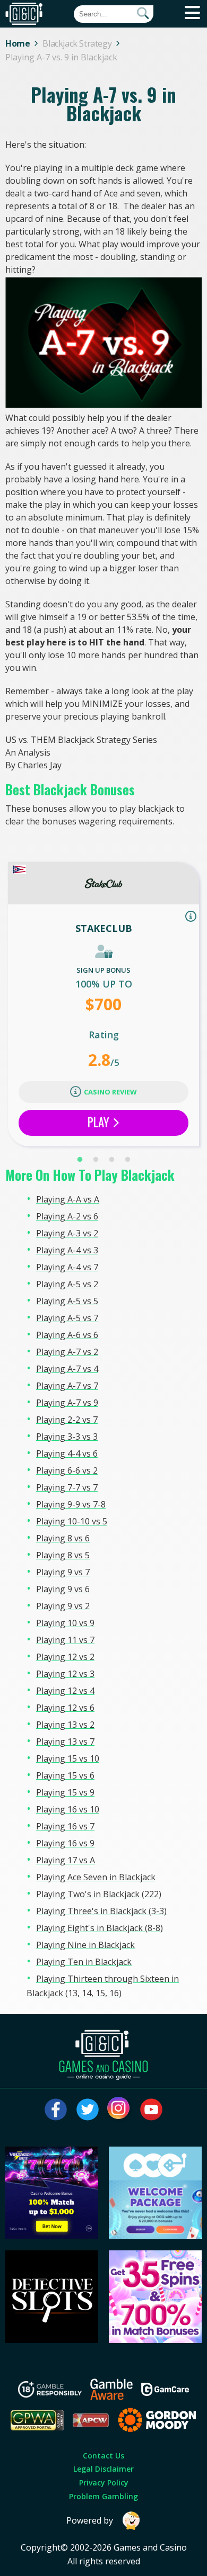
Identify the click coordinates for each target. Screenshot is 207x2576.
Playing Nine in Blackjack (85, 1945)
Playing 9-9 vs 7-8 (71, 1504)
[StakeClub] (103, 883)
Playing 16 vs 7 (65, 1826)
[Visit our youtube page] (151, 2110)
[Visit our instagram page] (119, 2110)
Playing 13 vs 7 (65, 1742)
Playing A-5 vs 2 (67, 1284)
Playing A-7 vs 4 (67, 1369)
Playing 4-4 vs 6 (67, 1453)
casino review (110, 1092)
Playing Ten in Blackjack (84, 1962)
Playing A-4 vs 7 (67, 1267)
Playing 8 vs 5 (63, 1555)
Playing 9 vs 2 (63, 1606)
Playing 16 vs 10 (68, 1809)
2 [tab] (96, 1160)
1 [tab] (80, 1160)
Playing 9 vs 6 (63, 1589)
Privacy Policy (104, 2483)
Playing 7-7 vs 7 (67, 1487)
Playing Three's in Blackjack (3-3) (101, 1911)
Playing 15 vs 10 (68, 1758)
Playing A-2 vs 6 (67, 1216)
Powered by (90, 2520)
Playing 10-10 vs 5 (72, 1521)
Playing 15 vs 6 (65, 1775)
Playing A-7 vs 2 (67, 1352)
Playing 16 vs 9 (65, 1843)
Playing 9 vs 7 (63, 1572)
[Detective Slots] (52, 2340)
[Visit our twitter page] (88, 2110)
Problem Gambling (103, 2496)
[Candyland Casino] (156, 2340)
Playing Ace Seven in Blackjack (96, 1877)
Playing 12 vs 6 (65, 1708)
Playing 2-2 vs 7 (67, 1420)
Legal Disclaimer (103, 2469)
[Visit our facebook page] (56, 2110)
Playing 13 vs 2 (65, 1725)
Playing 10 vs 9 (65, 1623)
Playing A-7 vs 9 (67, 1403)
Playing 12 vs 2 (65, 1657)
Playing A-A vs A (68, 1199)
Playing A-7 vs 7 (67, 1386)
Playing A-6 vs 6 (67, 1335)
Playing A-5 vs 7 (67, 1318)
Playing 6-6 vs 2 (67, 1470)
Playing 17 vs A (66, 1860)
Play (100, 1122)
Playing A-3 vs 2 (67, 1233)
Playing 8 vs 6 (63, 1538)
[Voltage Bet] (52, 2236)
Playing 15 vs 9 (65, 1792)
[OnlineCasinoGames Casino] (156, 2236)
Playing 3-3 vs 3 (67, 1437)
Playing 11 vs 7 (65, 1640)
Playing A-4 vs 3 (67, 1250)
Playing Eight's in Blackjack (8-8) (100, 1928)
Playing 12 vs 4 (65, 1691)
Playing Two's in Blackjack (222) (99, 1894)
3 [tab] (111, 1160)
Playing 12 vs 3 (65, 1674)
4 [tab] (127, 1160)
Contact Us (103, 2456)
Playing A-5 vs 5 (67, 1301)
